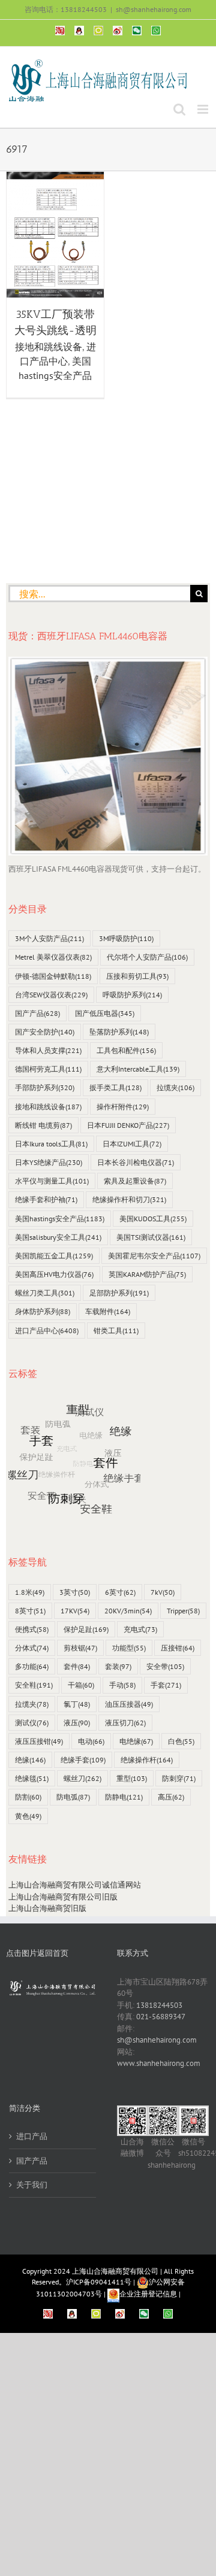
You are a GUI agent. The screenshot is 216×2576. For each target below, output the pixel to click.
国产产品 (37, 1013)
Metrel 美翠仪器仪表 (53, 957)
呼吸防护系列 (132, 995)
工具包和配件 (126, 1050)
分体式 (32, 1648)
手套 (166, 1685)
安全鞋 (34, 1685)
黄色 (28, 1816)
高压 (171, 1797)
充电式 (140, 1629)
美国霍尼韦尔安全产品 (154, 1256)
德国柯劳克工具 (48, 1069)
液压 (77, 1723)
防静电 (124, 1797)
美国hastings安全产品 (60, 1219)
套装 (118, 1666)
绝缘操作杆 (147, 1760)
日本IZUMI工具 (132, 1144)
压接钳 (178, 1648)
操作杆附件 (123, 1107)
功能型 (129, 1648)
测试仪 (32, 1723)
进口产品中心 (47, 1331)
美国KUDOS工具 (153, 1219)
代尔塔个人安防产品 (147, 957)
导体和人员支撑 (48, 1050)
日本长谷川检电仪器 (136, 1162)
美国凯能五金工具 (54, 1256)
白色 (181, 1741)
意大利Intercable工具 (138, 1069)
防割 (28, 1797)
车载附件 (108, 1311)
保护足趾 (86, 1629)
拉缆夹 (175, 1087)
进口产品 (32, 2136)
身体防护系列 (43, 1311)
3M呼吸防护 (126, 938)
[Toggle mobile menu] (204, 109)
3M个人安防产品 (49, 938)
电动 (91, 1741)
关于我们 (32, 2185)
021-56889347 (161, 2017)
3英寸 (75, 1592)
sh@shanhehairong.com (154, 9)
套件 (77, 1666)
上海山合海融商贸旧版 (47, 1908)
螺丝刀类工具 (45, 1293)
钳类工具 (116, 1331)
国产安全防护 (45, 1032)
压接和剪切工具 (137, 976)
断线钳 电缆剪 (43, 1125)
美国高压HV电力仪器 (54, 1274)
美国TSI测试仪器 (151, 1237)
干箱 (81, 1685)
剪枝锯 (80, 1648)
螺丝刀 (82, 1778)
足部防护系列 (119, 1293)
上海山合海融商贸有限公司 (115, 2271)
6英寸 (120, 1592)
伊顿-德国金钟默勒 (53, 976)
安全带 (165, 1666)
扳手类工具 (115, 1087)
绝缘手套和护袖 (46, 1199)
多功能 (32, 1666)
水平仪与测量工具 (52, 1181)
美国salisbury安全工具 (58, 1237)
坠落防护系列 (119, 1032)
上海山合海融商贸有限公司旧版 (63, 1897)
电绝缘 (136, 1741)
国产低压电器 (105, 1013)
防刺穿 (179, 1778)
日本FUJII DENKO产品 (128, 1125)
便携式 (32, 1629)
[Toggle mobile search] (179, 109)
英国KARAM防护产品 (147, 1274)
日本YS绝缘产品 (49, 1162)
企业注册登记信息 (148, 2294)
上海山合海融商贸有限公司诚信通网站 (75, 1885)
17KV (75, 1611)
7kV (163, 1592)
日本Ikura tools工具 (51, 1144)
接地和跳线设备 (49, 347)
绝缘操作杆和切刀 (129, 1199)
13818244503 (159, 2005)
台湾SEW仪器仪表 (51, 995)
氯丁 (77, 1704)
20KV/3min (128, 1611)
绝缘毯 (32, 1778)
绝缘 (30, 1760)
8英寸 (30, 1611)
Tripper (183, 1611)
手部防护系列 (45, 1087)
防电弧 (73, 1797)
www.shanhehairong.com (159, 2063)
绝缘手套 (83, 1760)
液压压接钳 (39, 1741)
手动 (122, 1685)
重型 (132, 1778)
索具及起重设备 (135, 1181)
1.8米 (30, 1592)
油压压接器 (129, 1704)
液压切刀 (125, 1723)
